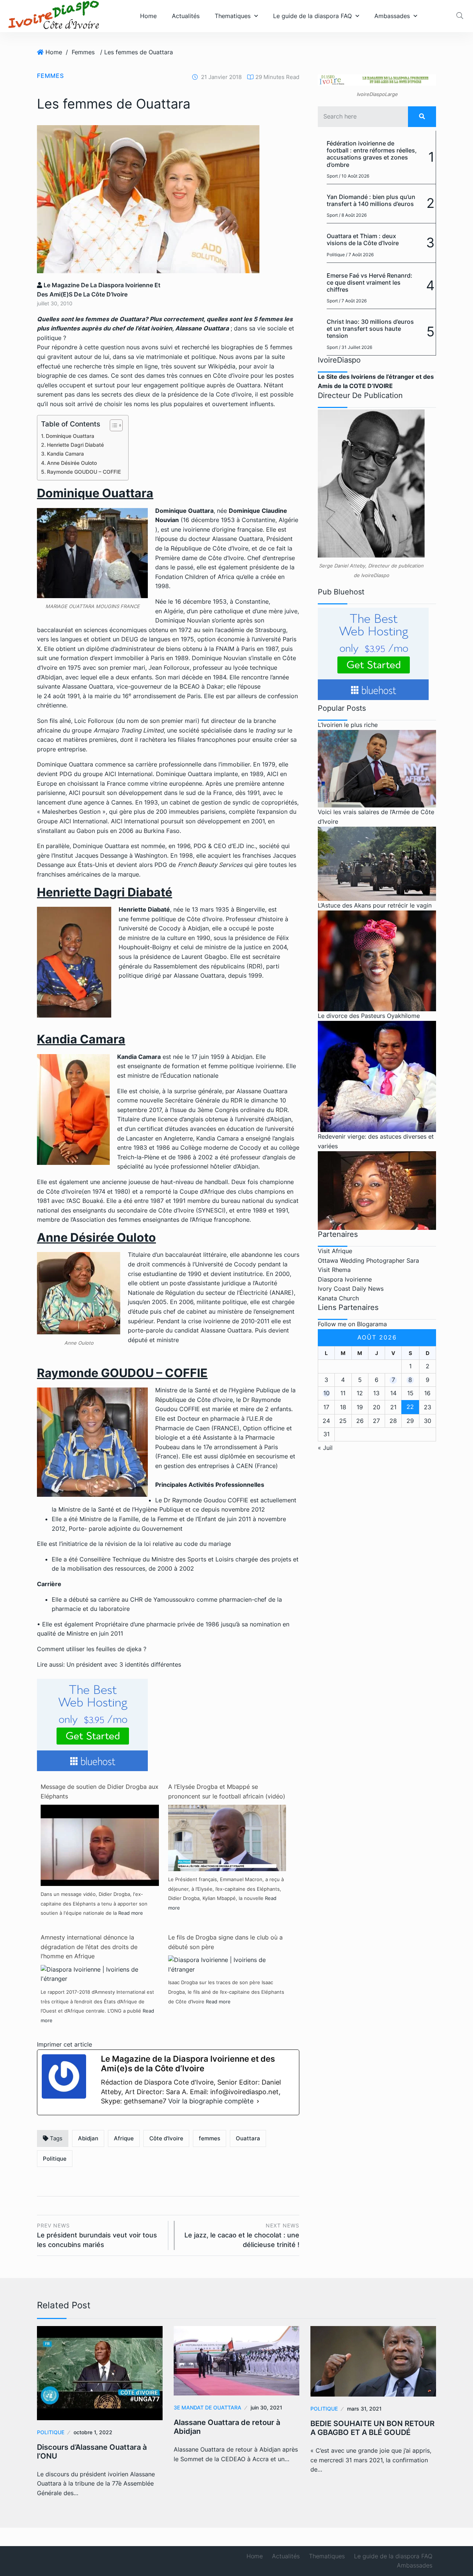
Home (148, 16)
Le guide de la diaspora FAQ (312, 16)
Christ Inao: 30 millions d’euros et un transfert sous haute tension (370, 329)
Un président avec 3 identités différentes (124, 1664)
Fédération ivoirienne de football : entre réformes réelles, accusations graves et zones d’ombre (372, 154)
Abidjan (88, 2138)
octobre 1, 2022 (93, 2432)
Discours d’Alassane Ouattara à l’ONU (92, 2452)
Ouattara (248, 2138)
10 (326, 1393)
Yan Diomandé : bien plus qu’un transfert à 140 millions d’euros (371, 200)
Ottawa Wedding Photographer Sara (368, 1260)
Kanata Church (338, 1298)
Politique (55, 2159)
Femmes (83, 52)
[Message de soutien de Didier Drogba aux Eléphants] (100, 1848)
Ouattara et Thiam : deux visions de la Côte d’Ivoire (363, 239)
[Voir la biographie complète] (258, 2101)
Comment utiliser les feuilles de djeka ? (92, 1649)
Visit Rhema (334, 1270)
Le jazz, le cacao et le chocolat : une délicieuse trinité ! (242, 2235)
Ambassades (392, 16)
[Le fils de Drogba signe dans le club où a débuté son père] (227, 1964)
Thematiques (233, 16)
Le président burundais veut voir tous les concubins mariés (97, 2235)
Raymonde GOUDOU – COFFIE (84, 472)
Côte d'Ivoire (166, 2138)
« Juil (325, 1448)
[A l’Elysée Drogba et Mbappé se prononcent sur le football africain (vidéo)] (227, 1838)
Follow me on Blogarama (352, 1324)
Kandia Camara (65, 454)
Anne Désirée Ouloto (72, 463)
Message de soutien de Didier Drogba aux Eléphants (100, 1791)
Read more (131, 1913)
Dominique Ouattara (70, 436)
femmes (210, 2138)
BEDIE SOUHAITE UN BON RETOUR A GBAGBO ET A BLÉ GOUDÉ (372, 2428)
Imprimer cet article (64, 2044)
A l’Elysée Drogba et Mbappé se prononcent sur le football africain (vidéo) (227, 1791)
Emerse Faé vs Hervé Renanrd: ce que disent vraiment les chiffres (370, 282)
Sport (332, 176)
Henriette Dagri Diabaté (75, 445)
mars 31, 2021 (364, 2409)
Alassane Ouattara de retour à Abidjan (227, 2427)
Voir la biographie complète (211, 2101)
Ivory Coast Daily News (351, 1289)
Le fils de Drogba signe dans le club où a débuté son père (225, 1942)
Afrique (124, 2138)
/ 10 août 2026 (354, 176)
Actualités (186, 16)
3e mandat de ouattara (207, 2407)
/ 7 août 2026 (360, 255)
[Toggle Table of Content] (113, 425)
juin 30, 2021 (266, 2407)
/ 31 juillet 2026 (355, 347)
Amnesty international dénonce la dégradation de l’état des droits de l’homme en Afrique (89, 1947)
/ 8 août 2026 (353, 215)
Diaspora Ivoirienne (345, 1279)
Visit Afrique (335, 1251)
